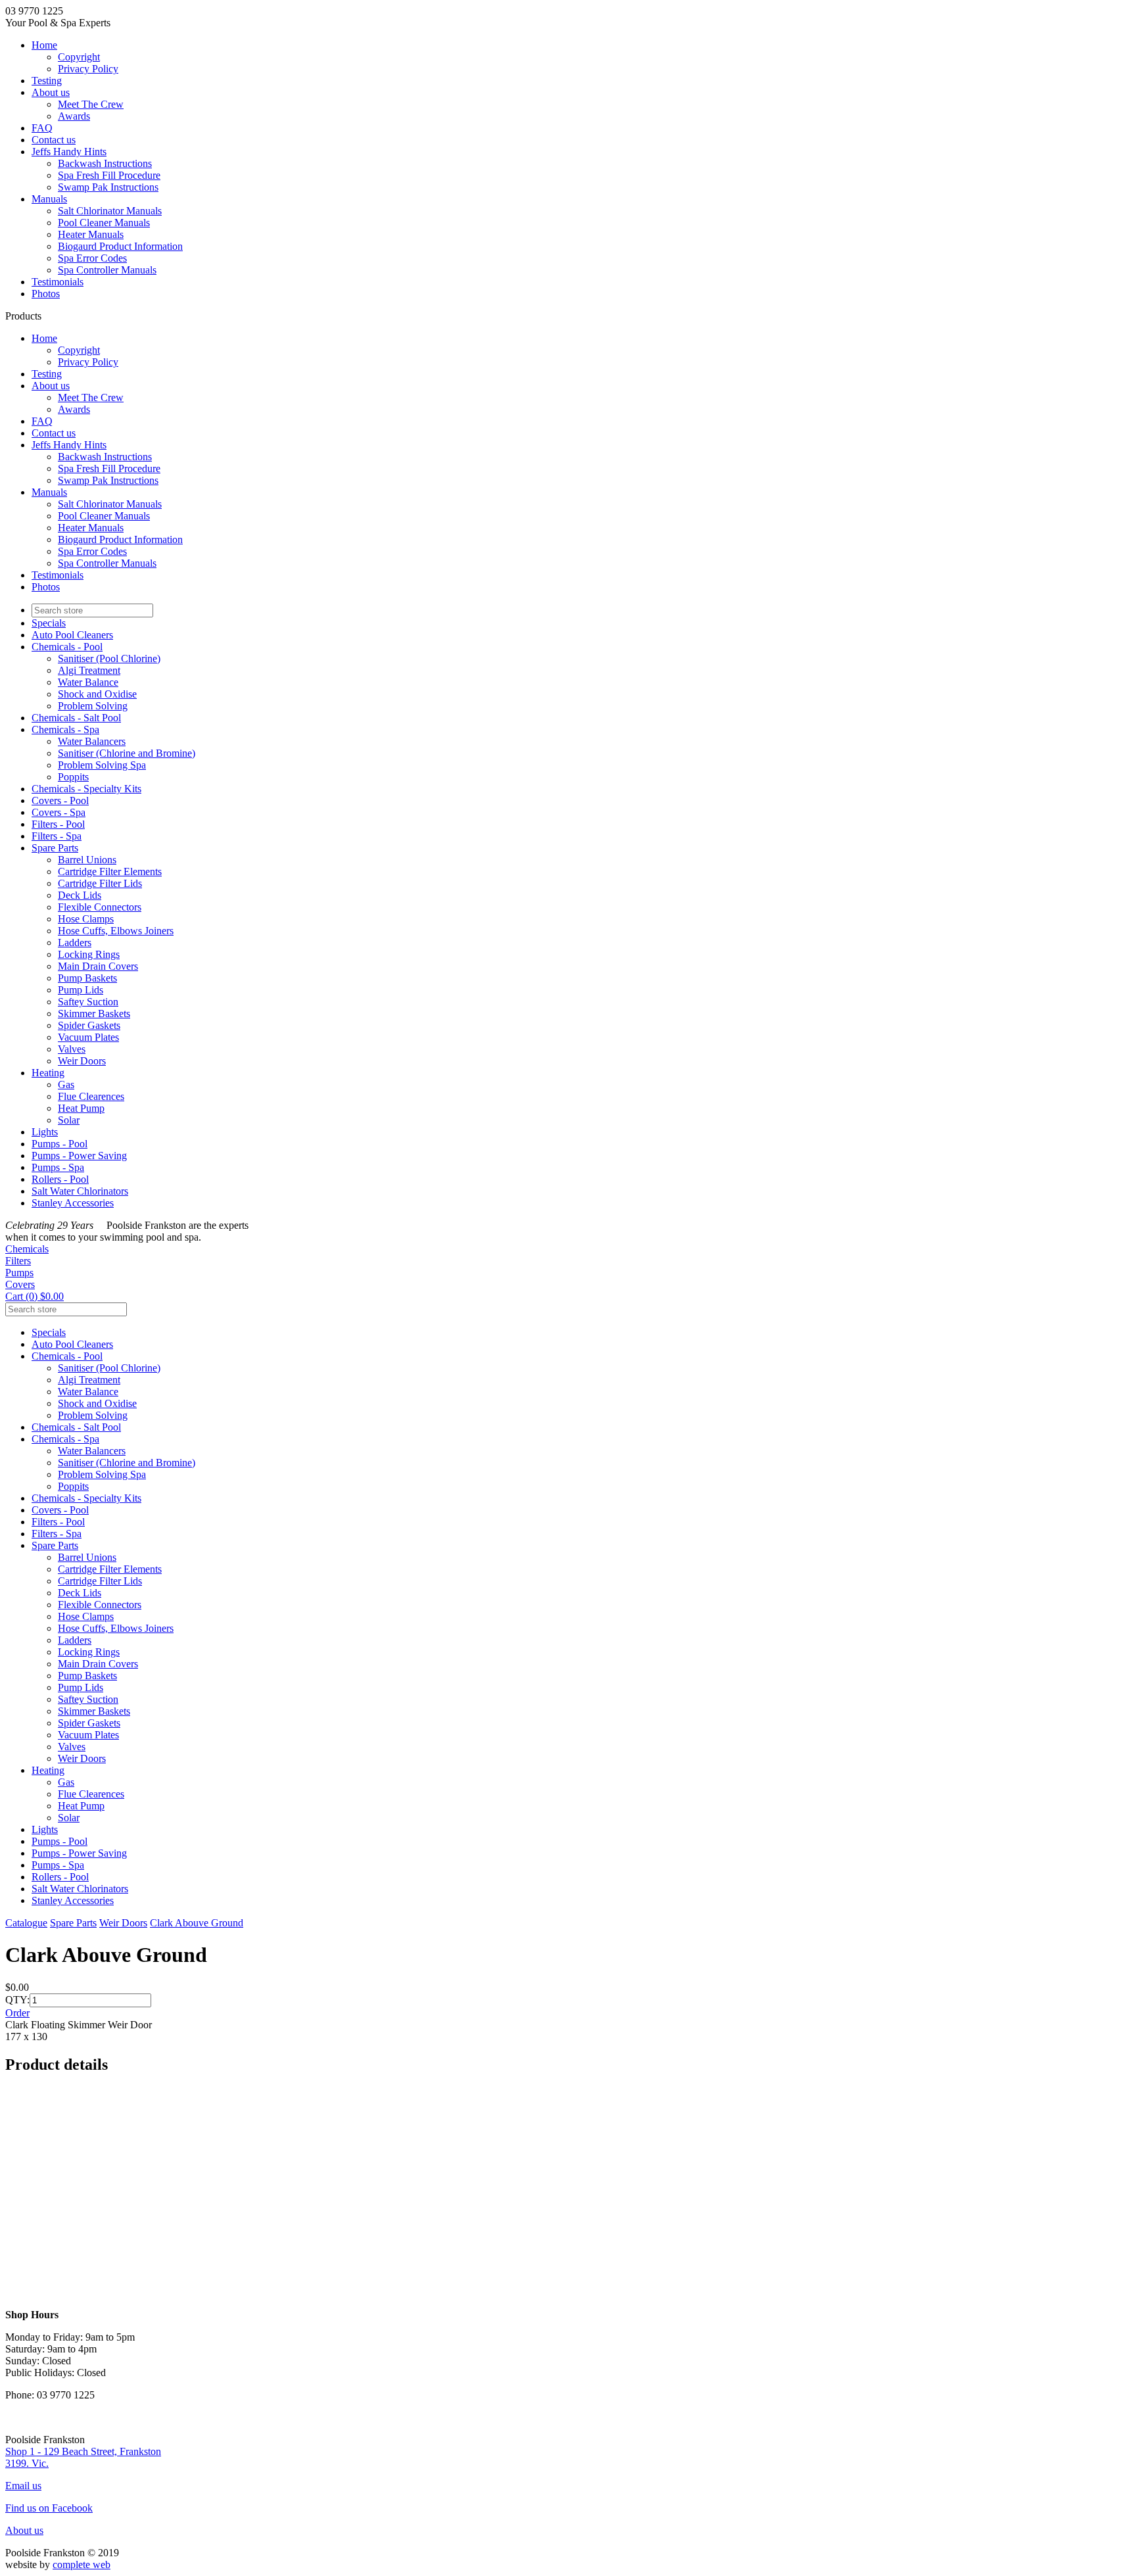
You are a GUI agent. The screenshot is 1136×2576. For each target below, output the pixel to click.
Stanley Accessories (73, 1203)
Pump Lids (81, 990)
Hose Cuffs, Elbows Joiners (116, 931)
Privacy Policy (88, 69)
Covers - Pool (60, 800)
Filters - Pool (58, 824)
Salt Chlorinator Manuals (110, 211)
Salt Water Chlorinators (80, 1191)
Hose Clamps (86, 919)
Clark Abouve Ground (197, 1923)
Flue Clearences (91, 1096)
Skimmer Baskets (94, 1014)
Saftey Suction (88, 1002)
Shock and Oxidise (97, 694)
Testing (47, 81)
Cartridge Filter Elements (110, 871)
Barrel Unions (87, 860)
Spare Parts (55, 848)
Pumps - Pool (59, 1144)
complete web (82, 2564)
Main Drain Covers (98, 966)
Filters (18, 1261)
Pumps (19, 1273)
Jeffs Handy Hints (69, 152)
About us (51, 92)
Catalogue (26, 1923)
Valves (72, 1049)
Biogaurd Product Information (120, 246)
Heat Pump (81, 1108)
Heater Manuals (91, 234)
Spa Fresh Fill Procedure (109, 175)
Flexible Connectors (100, 907)
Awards (74, 116)
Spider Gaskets (89, 1025)
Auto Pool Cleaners (72, 635)
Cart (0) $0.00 (35, 1296)
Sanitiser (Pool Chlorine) (109, 658)
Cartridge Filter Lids (100, 883)
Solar (69, 1120)
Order (17, 2013)
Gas (66, 1085)
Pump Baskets (87, 978)
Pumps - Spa (58, 1167)
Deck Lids (80, 895)
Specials (49, 623)
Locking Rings (89, 954)
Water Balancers (92, 741)
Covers (20, 1284)
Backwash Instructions (105, 163)
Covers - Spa (59, 812)
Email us (23, 2486)
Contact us (54, 140)
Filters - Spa (57, 836)
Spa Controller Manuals (107, 270)
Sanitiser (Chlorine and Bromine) (127, 753)
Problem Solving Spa (102, 765)
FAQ (42, 128)
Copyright (79, 57)
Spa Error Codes (92, 258)
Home (44, 45)
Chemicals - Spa (65, 729)
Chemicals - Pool (67, 647)
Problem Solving (93, 706)
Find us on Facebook (49, 2508)
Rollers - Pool (60, 1179)
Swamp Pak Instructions (108, 187)
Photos (46, 294)
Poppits (73, 777)
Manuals (49, 199)
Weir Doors (82, 1061)
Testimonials (58, 282)
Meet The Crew (91, 104)
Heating (48, 1073)
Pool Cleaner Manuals (104, 223)
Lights (45, 1132)
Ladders (75, 942)
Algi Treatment (89, 670)
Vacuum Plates (88, 1037)
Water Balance (88, 682)
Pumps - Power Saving (79, 1156)
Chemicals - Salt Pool (76, 718)
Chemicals (27, 1249)
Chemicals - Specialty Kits (86, 789)
